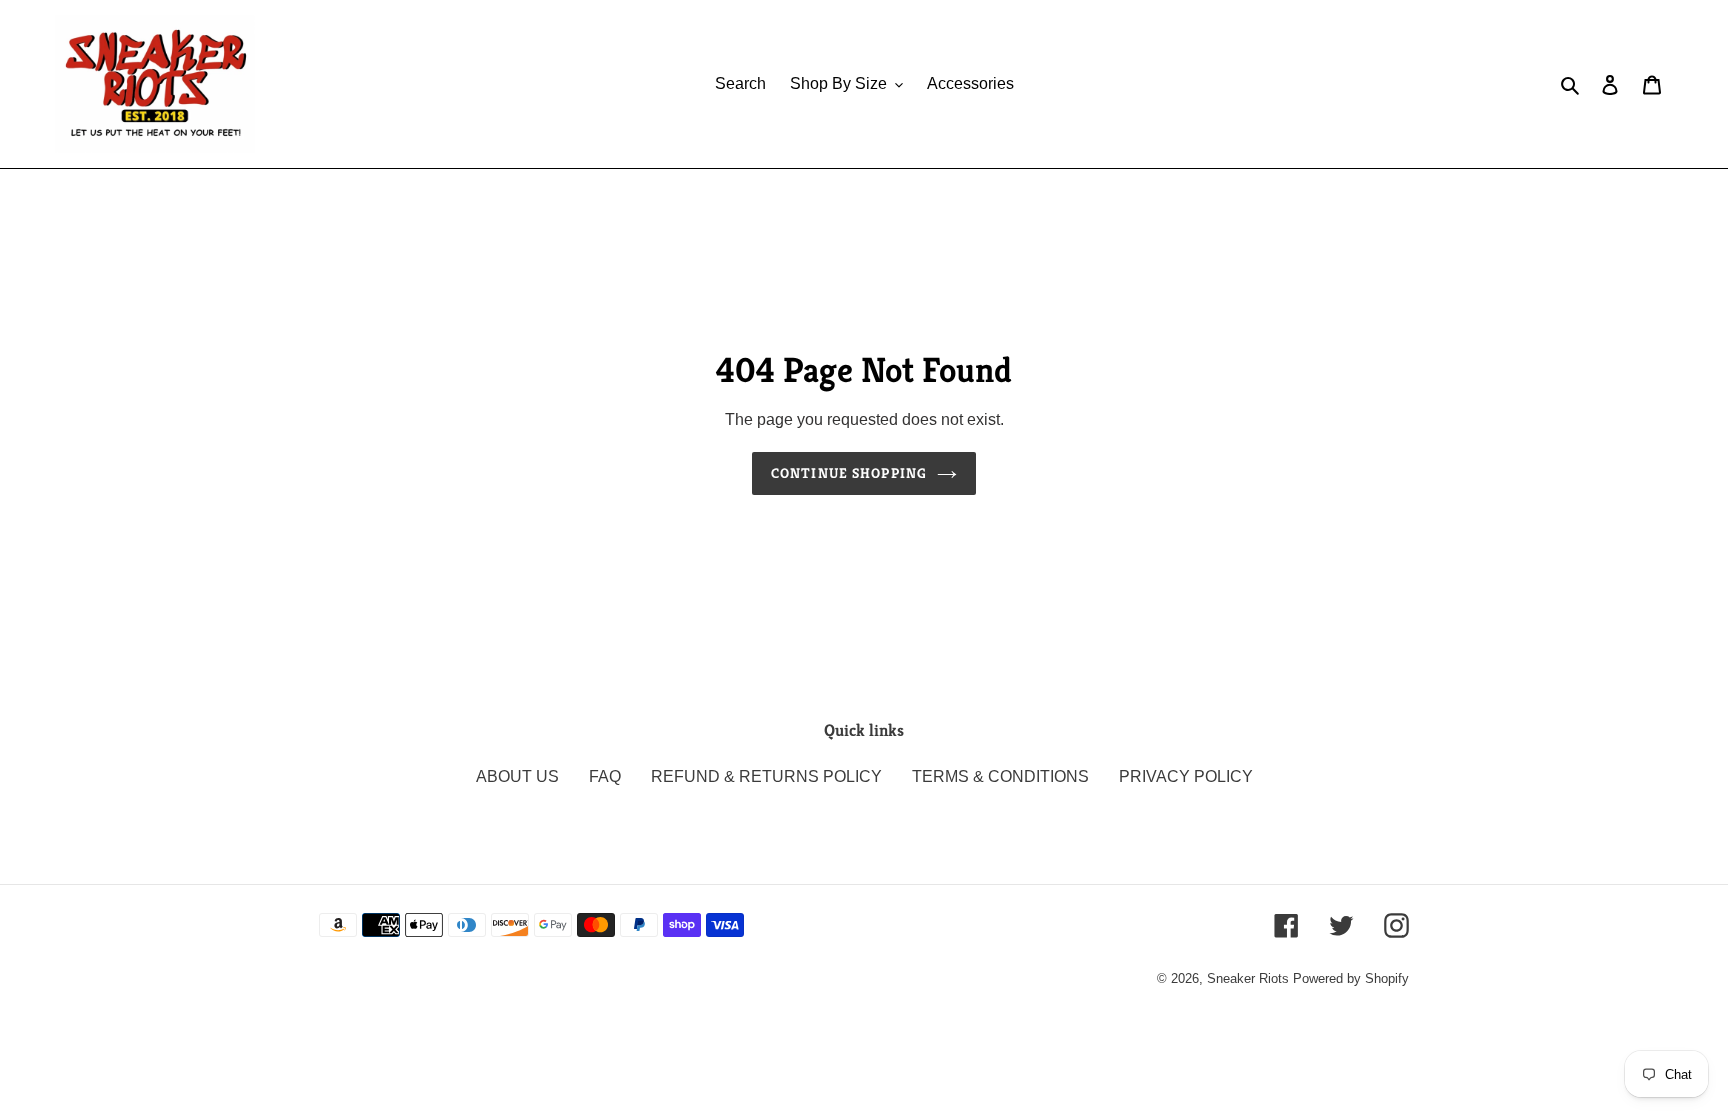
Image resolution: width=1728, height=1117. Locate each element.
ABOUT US (517, 776)
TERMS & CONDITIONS (1000, 776)
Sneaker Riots (1248, 978)
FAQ (605, 776)
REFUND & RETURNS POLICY (766, 776)
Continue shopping (849, 473)
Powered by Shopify (1351, 978)
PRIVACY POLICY (1186, 776)
